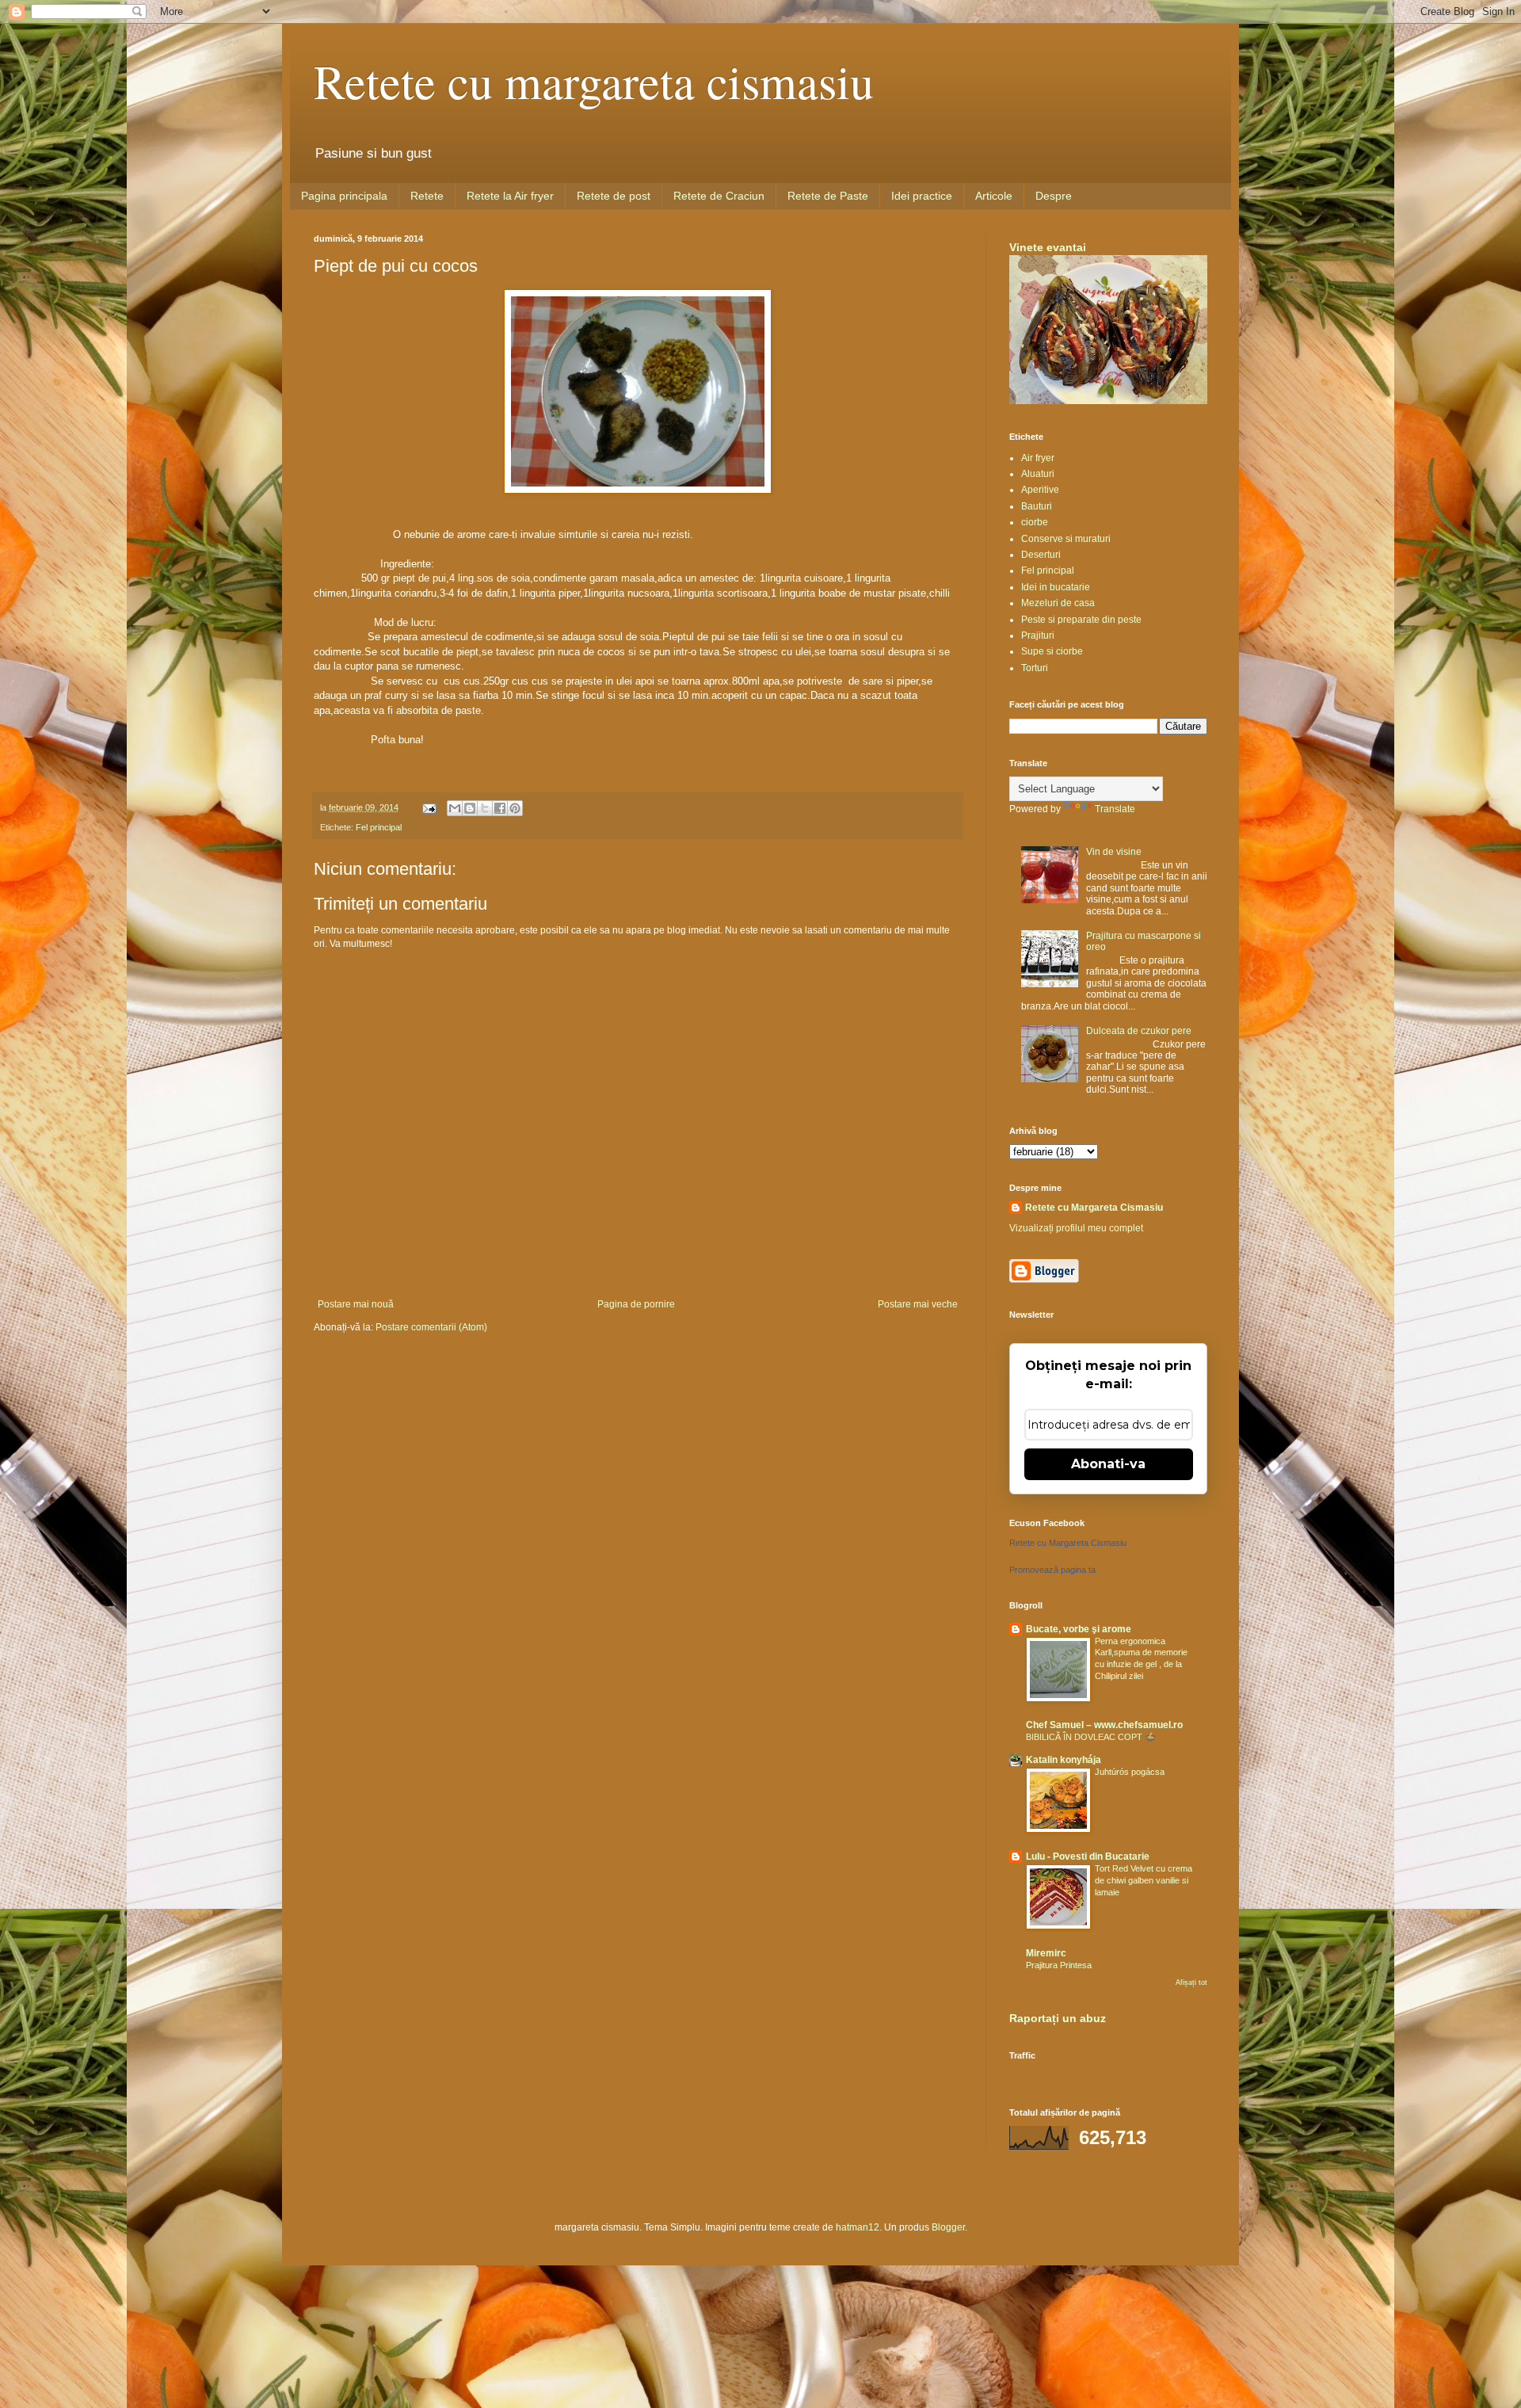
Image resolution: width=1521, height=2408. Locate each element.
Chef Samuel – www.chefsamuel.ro (1104, 1725)
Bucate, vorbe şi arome (1079, 1629)
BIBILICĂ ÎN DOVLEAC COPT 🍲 (1091, 1737)
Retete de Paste (828, 196)
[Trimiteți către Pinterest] (515, 808)
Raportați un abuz (1058, 2018)
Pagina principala (344, 196)
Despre (1054, 196)
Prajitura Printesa (1059, 1965)
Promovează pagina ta (1052, 1570)
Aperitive (1040, 490)
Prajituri (1038, 635)
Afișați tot (1191, 1982)
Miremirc (1046, 1953)
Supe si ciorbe (1052, 651)
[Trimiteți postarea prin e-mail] (429, 807)
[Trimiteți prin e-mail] (455, 808)
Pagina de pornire (636, 1304)
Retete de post (614, 196)
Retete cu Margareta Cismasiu (1094, 1208)
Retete (427, 196)
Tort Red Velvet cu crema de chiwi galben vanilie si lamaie (1144, 1880)
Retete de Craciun (719, 196)
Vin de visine (1114, 852)
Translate (1115, 809)
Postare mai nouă (356, 1304)
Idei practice (922, 196)
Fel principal (379, 827)
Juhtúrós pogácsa (1130, 1772)
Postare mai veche (918, 1304)
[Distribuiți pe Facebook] (500, 808)
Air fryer (1038, 458)
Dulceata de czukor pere (1139, 1031)
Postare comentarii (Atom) (431, 1327)
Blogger (948, 2227)
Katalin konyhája (1064, 1760)
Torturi (1035, 668)
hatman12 (858, 2227)
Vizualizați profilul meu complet (1076, 1228)
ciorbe (1035, 522)
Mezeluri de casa (1058, 603)
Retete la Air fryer (510, 196)
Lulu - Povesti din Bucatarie (1088, 1857)
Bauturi (1037, 506)
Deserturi (1041, 555)
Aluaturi (1038, 474)
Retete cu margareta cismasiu (594, 81)
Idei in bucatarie (1056, 587)
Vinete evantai (1048, 247)
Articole (994, 196)
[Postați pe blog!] (470, 808)
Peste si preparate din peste (1081, 620)
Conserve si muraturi (1066, 539)
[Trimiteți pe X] (485, 808)
